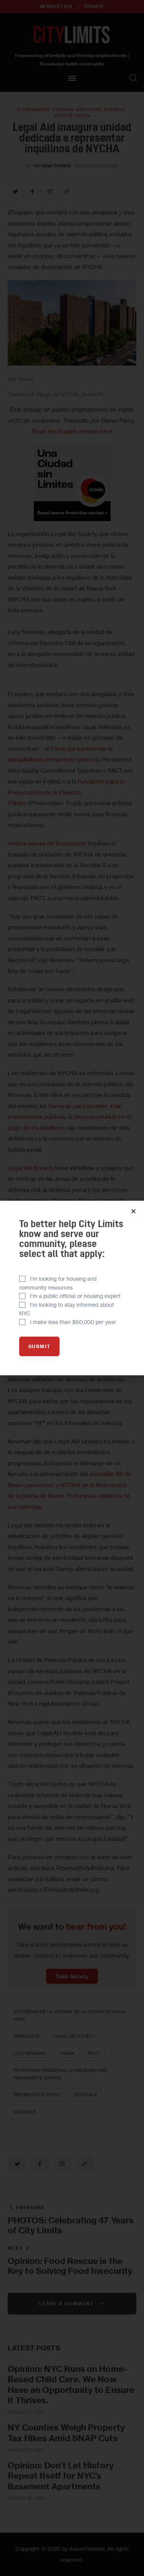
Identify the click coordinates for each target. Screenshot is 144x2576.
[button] (133, 1211)
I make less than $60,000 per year (73, 1322)
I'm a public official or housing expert (75, 1296)
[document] (72, 1288)
